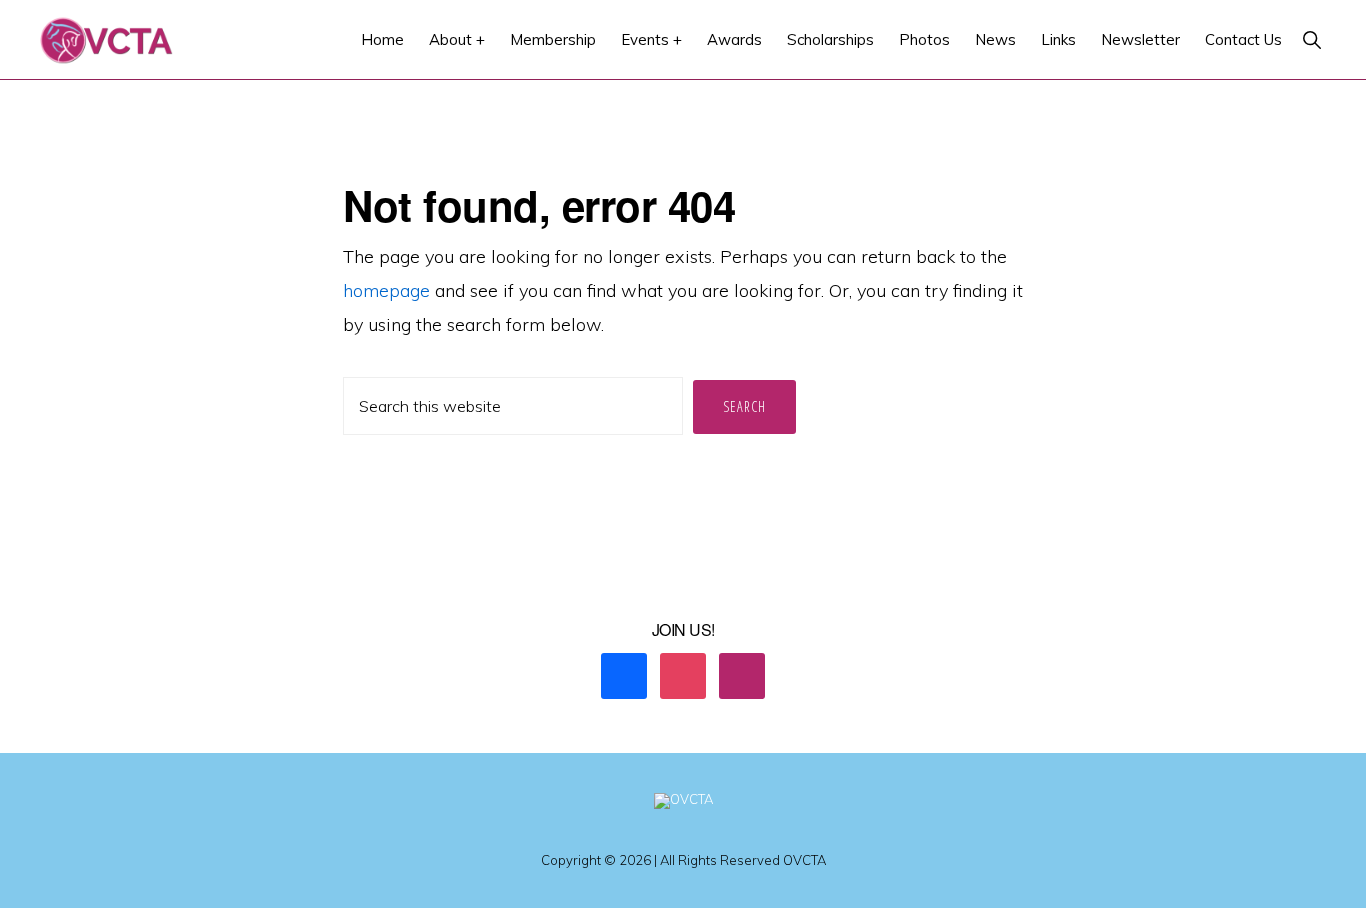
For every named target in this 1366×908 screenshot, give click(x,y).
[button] (1311, 39)
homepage (386, 290)
